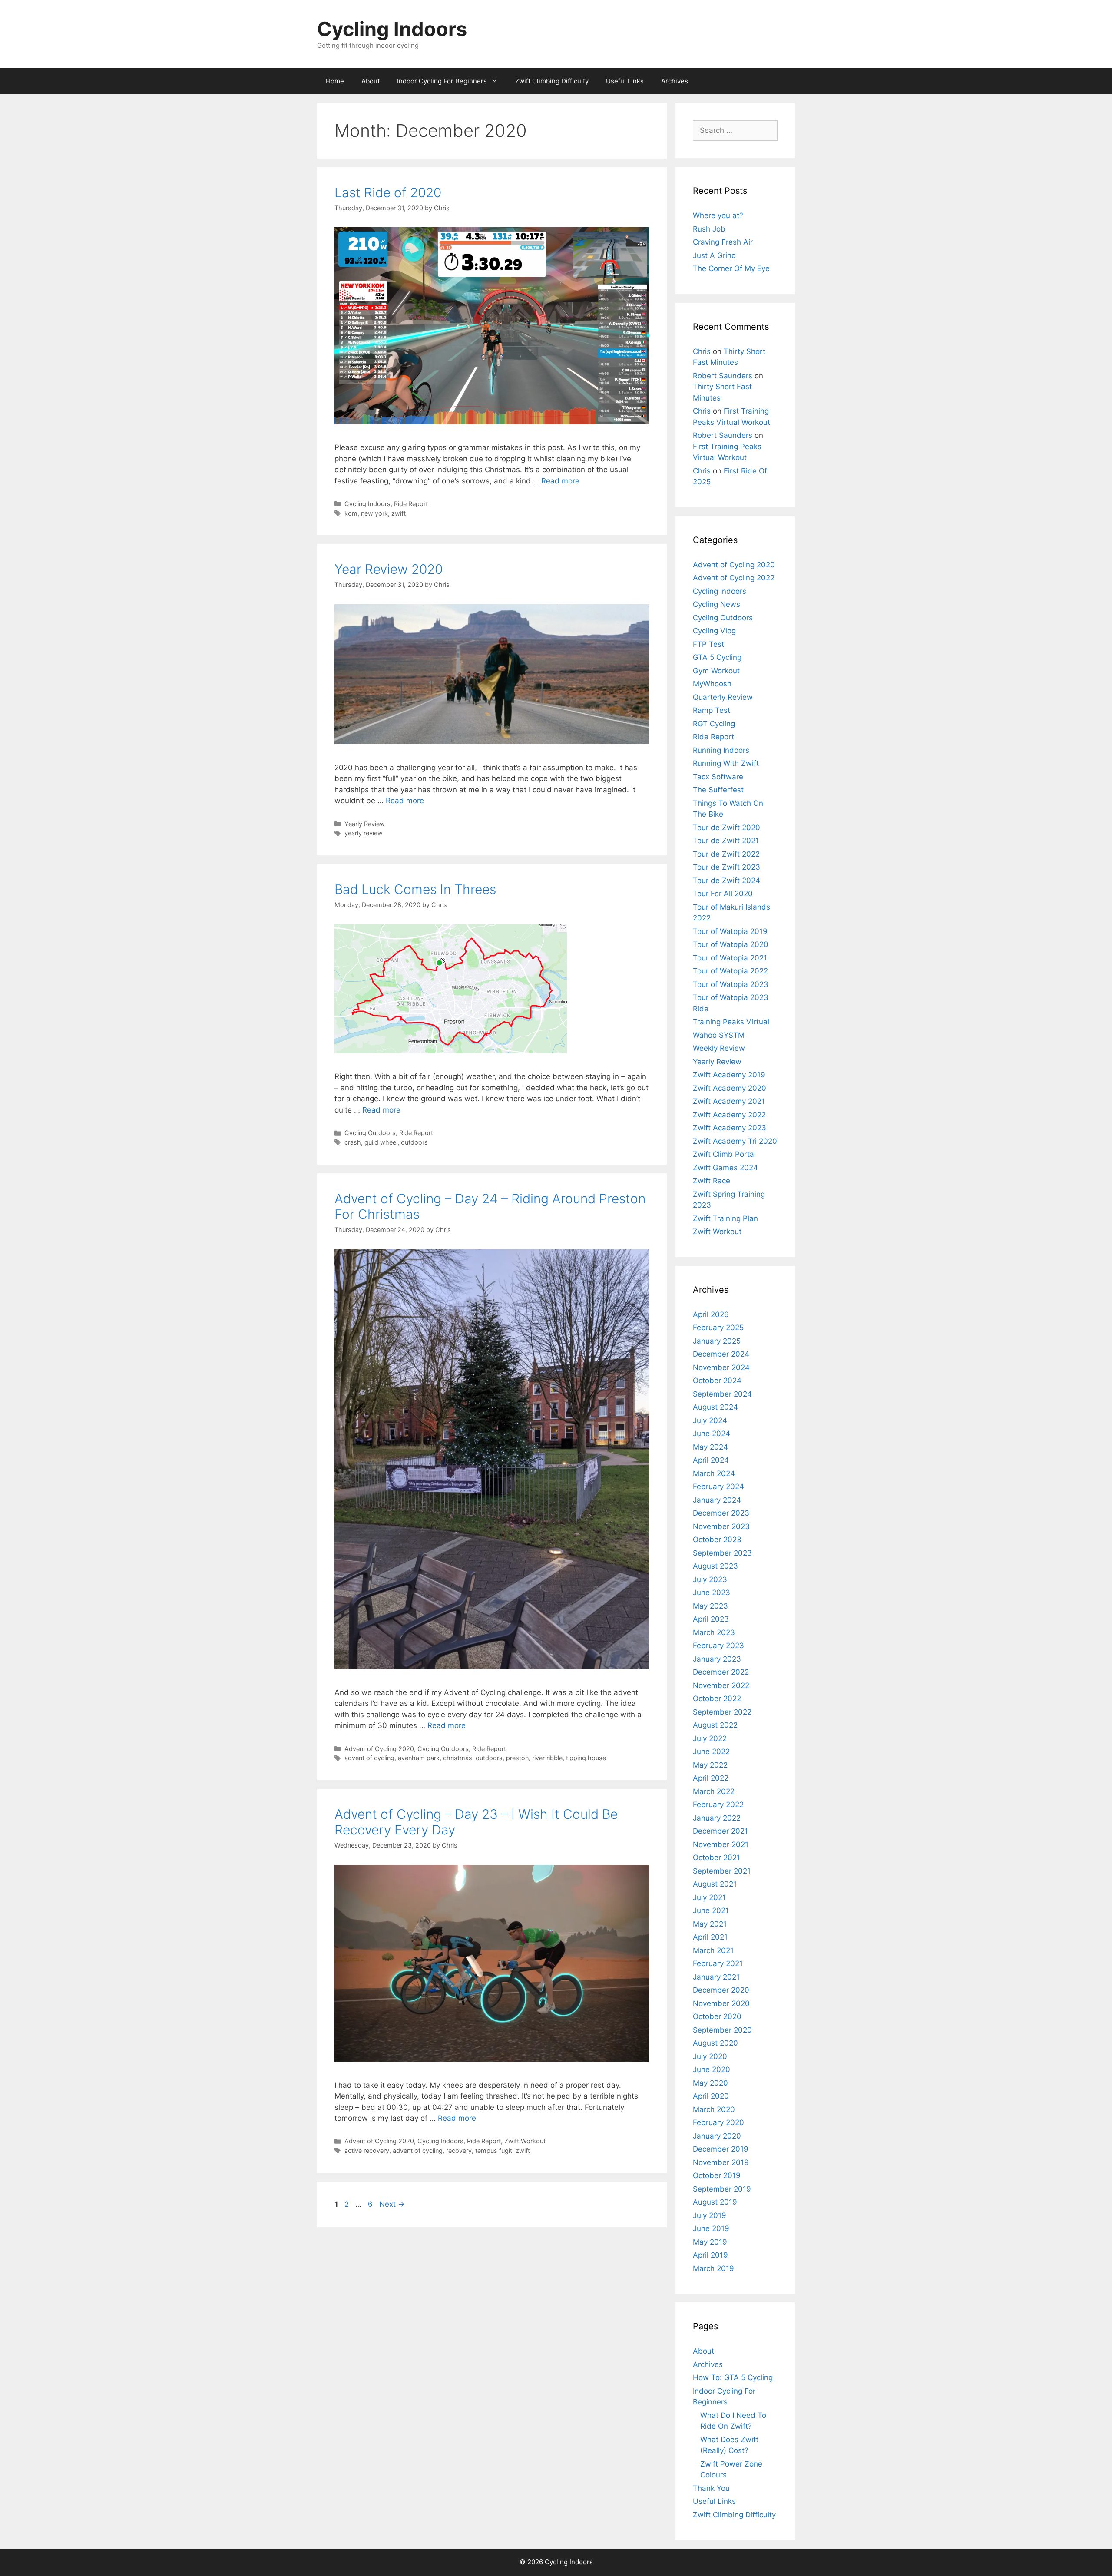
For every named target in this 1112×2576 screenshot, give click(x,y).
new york (374, 513)
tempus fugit (494, 2151)
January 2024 (717, 1500)
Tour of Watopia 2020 (731, 944)
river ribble (547, 1758)
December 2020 (721, 1990)
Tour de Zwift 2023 (726, 867)
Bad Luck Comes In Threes (415, 889)
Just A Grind (715, 255)
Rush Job (709, 229)
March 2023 (714, 1632)
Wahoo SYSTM (719, 1035)
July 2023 (710, 1579)
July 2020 (710, 2056)
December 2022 (721, 1672)
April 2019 (710, 2255)
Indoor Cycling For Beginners (442, 81)
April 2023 (711, 1619)
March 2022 (714, 1791)
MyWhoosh (712, 684)
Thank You (711, 2488)
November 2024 (721, 1367)
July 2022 (710, 1738)
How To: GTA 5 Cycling (733, 2377)
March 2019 (713, 2268)
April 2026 (711, 1314)
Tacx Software (718, 777)
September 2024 (722, 1394)
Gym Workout (716, 671)
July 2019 (710, 2215)
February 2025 (718, 1328)
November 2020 (721, 2003)
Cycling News (717, 604)
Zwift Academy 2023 (730, 1128)
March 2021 (713, 1950)
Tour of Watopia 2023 (731, 984)
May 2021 (710, 1924)
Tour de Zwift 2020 (726, 828)
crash (353, 1142)
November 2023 (721, 1526)
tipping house (586, 1758)
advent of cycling (369, 1758)
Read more (560, 481)
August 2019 (715, 2202)
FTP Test (708, 644)
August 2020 (715, 2043)
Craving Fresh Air (723, 242)
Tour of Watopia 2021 (730, 958)
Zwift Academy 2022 (729, 1115)
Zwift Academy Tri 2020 (735, 1141)
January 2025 (717, 1341)
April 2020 (711, 2096)
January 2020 (717, 2136)
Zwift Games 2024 (725, 1168)
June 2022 (711, 1752)
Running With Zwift (726, 763)
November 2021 (721, 1844)
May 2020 (710, 2083)
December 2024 (721, 1354)
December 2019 (721, 2149)
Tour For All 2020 (723, 894)
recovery (459, 2151)
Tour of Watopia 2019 (730, 931)
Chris (702, 351)
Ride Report (411, 504)
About (371, 81)
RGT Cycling (714, 724)
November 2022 (721, 1685)
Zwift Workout (525, 2141)
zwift (399, 513)
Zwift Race (712, 1181)
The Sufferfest (718, 790)
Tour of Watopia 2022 (730, 971)
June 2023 (712, 1593)
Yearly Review (365, 824)
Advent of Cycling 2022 (734, 578)
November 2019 (721, 2162)
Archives (675, 81)
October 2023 (717, 1540)
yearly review (364, 833)
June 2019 (711, 2228)
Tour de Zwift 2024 (726, 881)
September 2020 (722, 2030)
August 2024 (715, 1407)
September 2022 (722, 1712)
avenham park (419, 1758)
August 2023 (715, 1566)
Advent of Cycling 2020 (379, 1749)
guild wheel (381, 1142)
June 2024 (712, 1434)
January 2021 (716, 1977)
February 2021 (718, 1963)
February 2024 (718, 1487)
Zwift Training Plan (725, 1218)
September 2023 (722, 1553)
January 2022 (717, 1818)
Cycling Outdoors (370, 1133)
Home (335, 81)
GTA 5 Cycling (717, 657)
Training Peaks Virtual (731, 1022)
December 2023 (721, 1513)
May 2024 (710, 1447)
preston (517, 1758)
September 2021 (722, 1871)
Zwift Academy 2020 (730, 1088)
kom (351, 513)
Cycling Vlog (714, 631)
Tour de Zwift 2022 (726, 854)
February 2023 (718, 1646)
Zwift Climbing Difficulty (552, 81)
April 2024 (711, 1460)
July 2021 (709, 1897)
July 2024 (710, 1420)
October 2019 (717, 2175)
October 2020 (717, 2016)
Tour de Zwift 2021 (726, 841)
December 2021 (720, 1831)
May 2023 (710, 1606)
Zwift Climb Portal (724, 1154)
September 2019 (722, 2189)
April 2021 (710, 1937)
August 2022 (715, 1725)
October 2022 (717, 1699)
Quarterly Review (723, 697)
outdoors (414, 1142)
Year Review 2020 (389, 569)
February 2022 (718, 1805)
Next (392, 2204)
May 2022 (710, 1765)
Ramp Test (712, 710)
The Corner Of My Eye (731, 268)
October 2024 (717, 1381)
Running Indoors (721, 750)
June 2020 (712, 2069)
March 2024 (714, 1473)
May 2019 (710, 2242)
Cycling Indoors (392, 29)
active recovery (367, 2151)
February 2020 (718, 2122)
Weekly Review (719, 1048)
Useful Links (625, 81)
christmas (458, 1758)
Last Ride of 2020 (388, 192)
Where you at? (718, 215)
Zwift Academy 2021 (729, 1101)
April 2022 (711, 1778)
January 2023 (717, 1659)
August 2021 (715, 1884)
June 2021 (711, 1910)
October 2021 (717, 1858)
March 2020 (714, 2109)
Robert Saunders (723, 376)
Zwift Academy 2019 (729, 1075)
